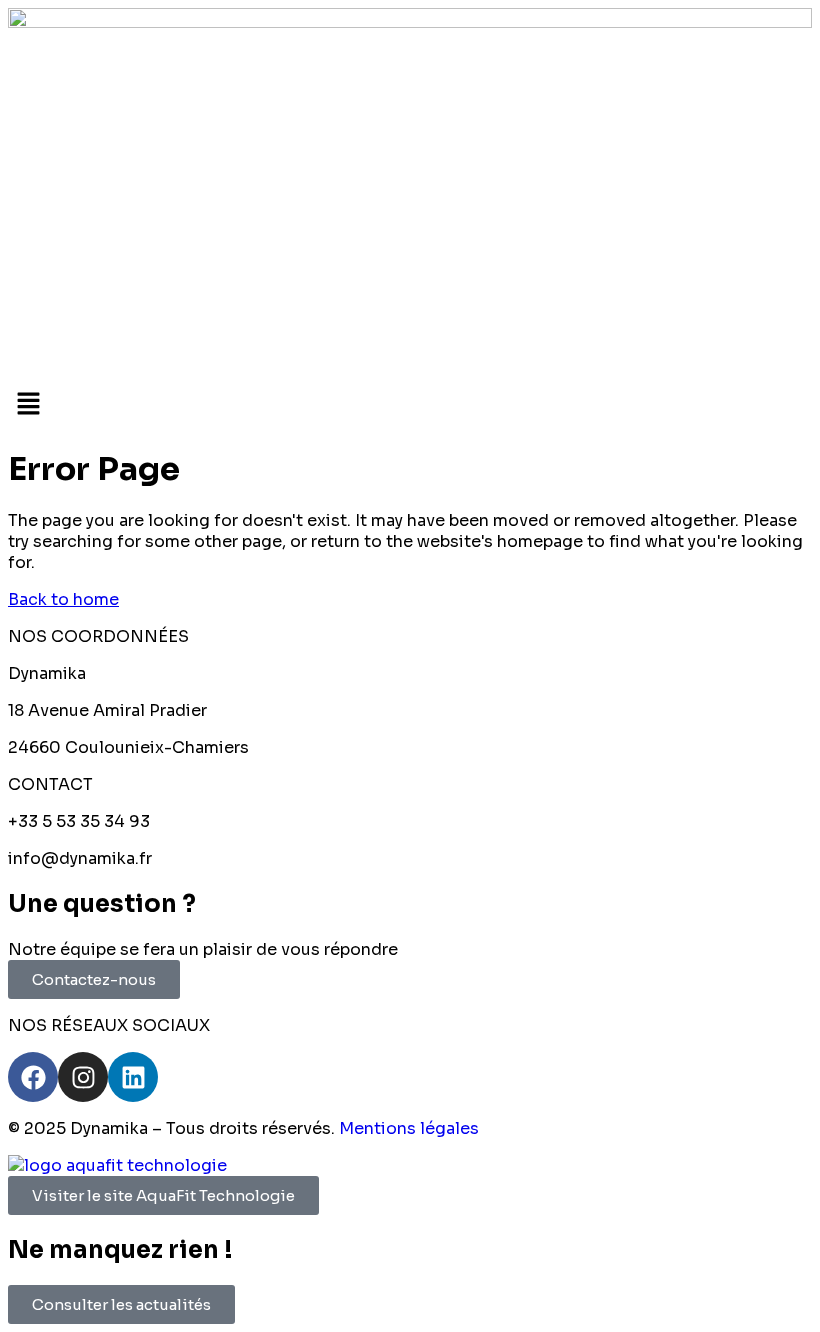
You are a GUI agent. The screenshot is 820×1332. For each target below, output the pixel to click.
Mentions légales (409, 1128)
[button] (410, 405)
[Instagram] (83, 1077)
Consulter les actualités (121, 1304)
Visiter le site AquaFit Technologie (163, 1195)
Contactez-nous (94, 979)
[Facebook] (33, 1077)
